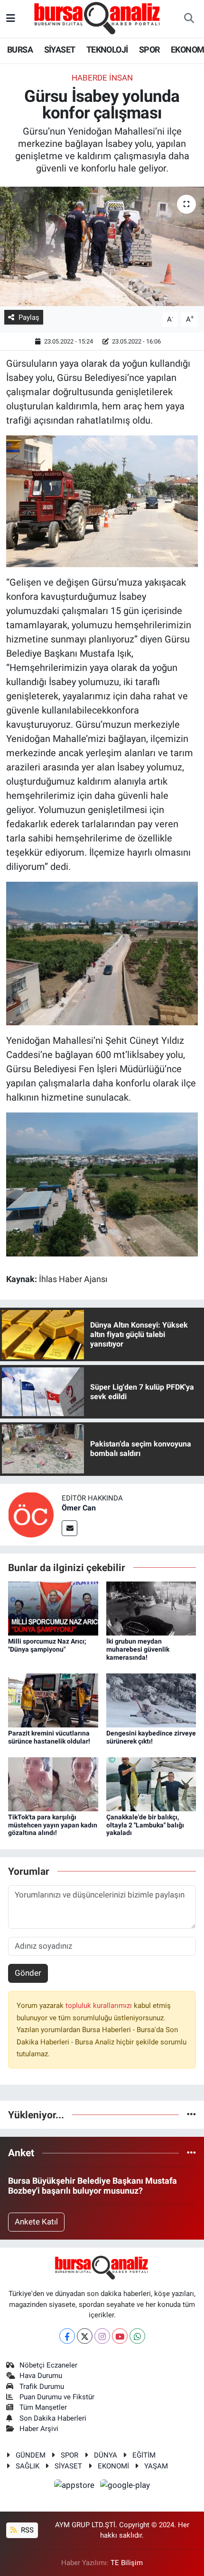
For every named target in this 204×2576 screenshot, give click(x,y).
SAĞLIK (28, 2466)
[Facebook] (67, 2336)
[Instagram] (102, 2336)
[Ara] (189, 19)
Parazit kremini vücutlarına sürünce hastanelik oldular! (49, 1737)
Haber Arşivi (39, 2429)
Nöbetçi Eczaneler (48, 2365)
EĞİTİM (144, 2455)
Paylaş (29, 317)
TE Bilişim (127, 2563)
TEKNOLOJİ (107, 50)
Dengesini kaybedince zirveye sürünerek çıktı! (151, 1737)
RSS (26, 2530)
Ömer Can (79, 1508)
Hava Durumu (41, 2376)
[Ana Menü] (11, 18)
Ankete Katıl (36, 2222)
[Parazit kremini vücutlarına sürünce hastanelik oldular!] (53, 1699)
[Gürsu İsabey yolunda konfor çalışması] (102, 246)
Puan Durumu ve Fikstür (57, 2397)
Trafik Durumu (42, 2386)
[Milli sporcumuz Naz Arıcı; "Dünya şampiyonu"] (53, 1608)
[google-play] (125, 2486)
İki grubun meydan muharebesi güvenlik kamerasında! (138, 1649)
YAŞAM (156, 2466)
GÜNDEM (31, 2455)
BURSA (20, 50)
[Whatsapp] (137, 2336)
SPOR (149, 50)
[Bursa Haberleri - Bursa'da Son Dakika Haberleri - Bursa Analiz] (98, 18)
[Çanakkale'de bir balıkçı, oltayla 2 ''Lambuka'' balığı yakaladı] (151, 1783)
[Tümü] (191, 2115)
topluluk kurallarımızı (100, 2006)
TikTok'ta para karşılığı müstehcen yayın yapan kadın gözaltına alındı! (53, 1825)
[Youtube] (120, 2336)
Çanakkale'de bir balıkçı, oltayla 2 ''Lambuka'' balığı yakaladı (145, 1825)
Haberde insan (102, 78)
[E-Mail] (70, 1528)
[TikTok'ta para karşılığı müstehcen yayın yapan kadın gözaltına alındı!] (53, 1783)
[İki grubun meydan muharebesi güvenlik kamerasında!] (151, 1608)
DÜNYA (106, 2455)
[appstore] (75, 2486)
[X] (85, 2336)
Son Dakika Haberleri (53, 2418)
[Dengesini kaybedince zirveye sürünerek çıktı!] (151, 1699)
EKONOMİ (113, 2466)
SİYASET (60, 50)
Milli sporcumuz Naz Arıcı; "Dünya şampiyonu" (47, 1645)
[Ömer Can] (31, 1514)
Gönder (28, 1973)
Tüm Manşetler (43, 2407)
